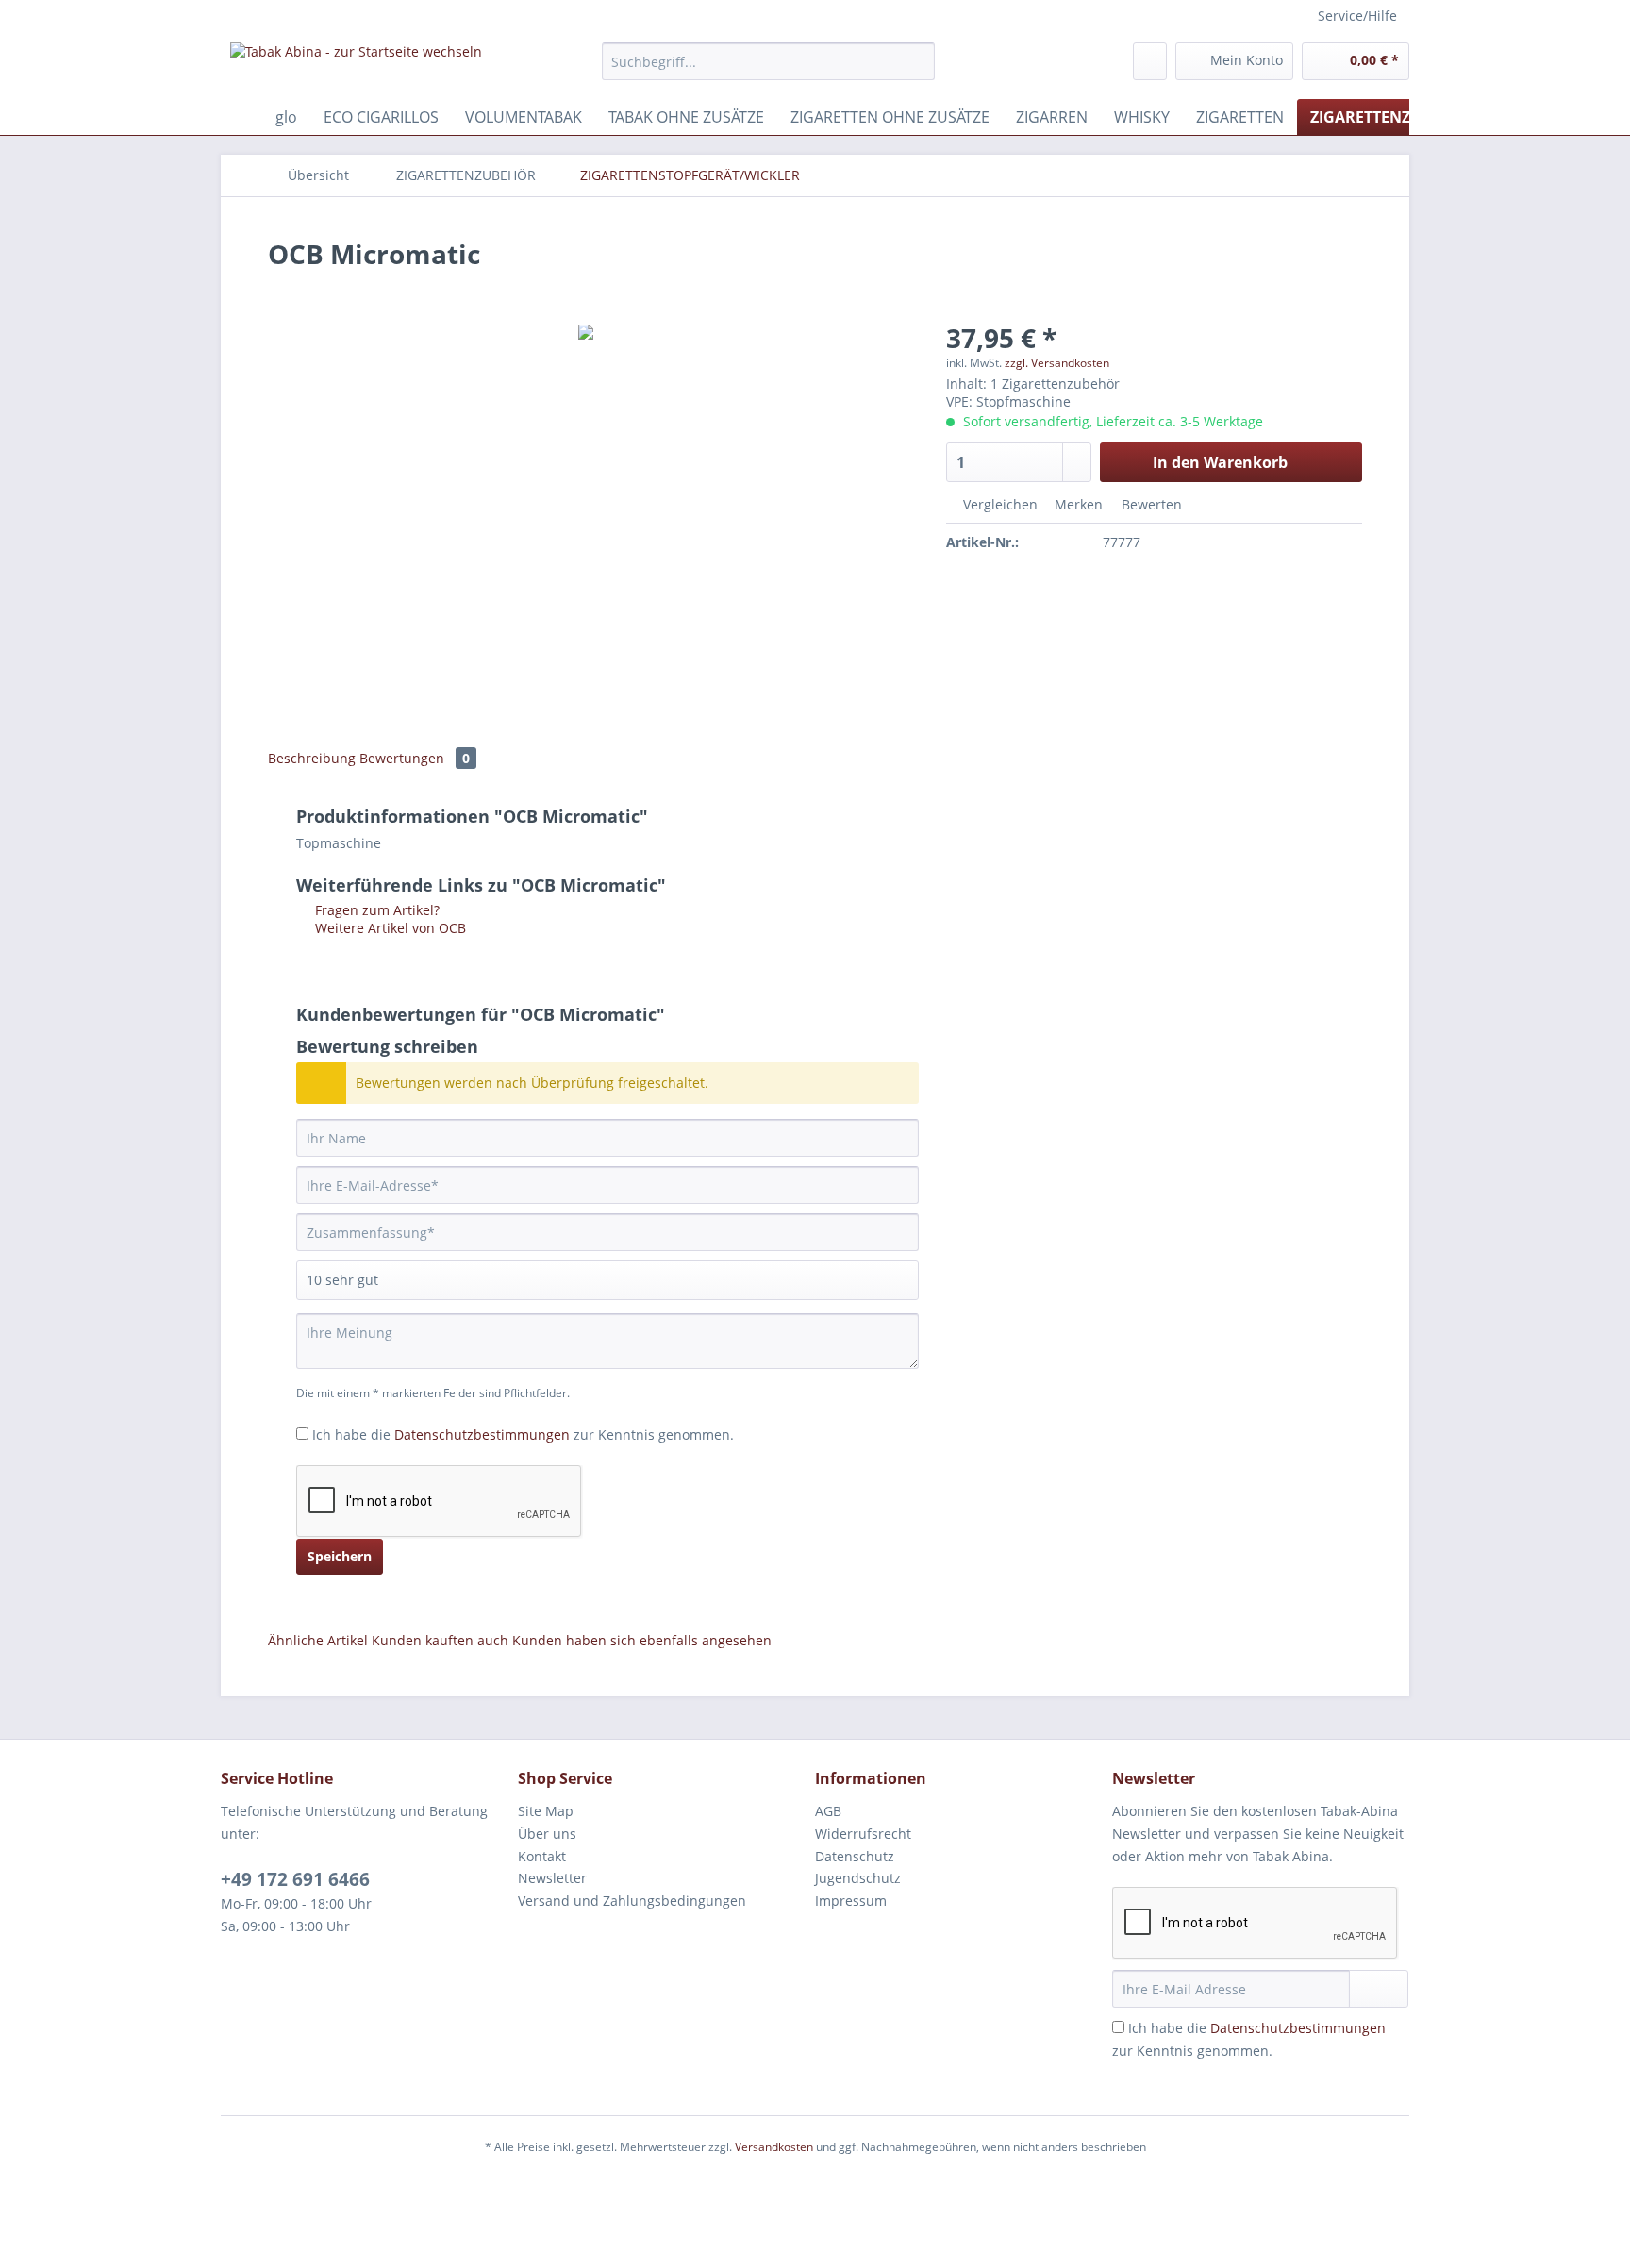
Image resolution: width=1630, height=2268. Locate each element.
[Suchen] (917, 61)
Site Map (546, 1811)
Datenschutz (855, 1856)
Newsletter (552, 1878)
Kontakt (542, 1856)
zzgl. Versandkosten (1057, 363)
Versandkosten (774, 2147)
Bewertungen (415, 758)
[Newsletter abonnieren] (1379, 1989)
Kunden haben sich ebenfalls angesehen (642, 1640)
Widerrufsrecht (863, 1834)
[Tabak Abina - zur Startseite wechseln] (356, 66)
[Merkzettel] (1150, 61)
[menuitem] (768, 70)
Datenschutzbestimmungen (482, 1434)
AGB (828, 1811)
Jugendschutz (858, 1878)
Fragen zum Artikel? (375, 910)
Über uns (547, 1834)
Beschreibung (312, 758)
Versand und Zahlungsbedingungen (632, 1901)
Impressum (851, 1901)
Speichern (340, 1556)
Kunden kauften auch (440, 1640)
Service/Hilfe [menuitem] (1357, 16)
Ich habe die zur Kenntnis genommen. (523, 1434)
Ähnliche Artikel (318, 1640)
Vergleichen (998, 504)
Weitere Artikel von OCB (389, 928)
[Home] (240, 117)
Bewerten (1150, 504)
